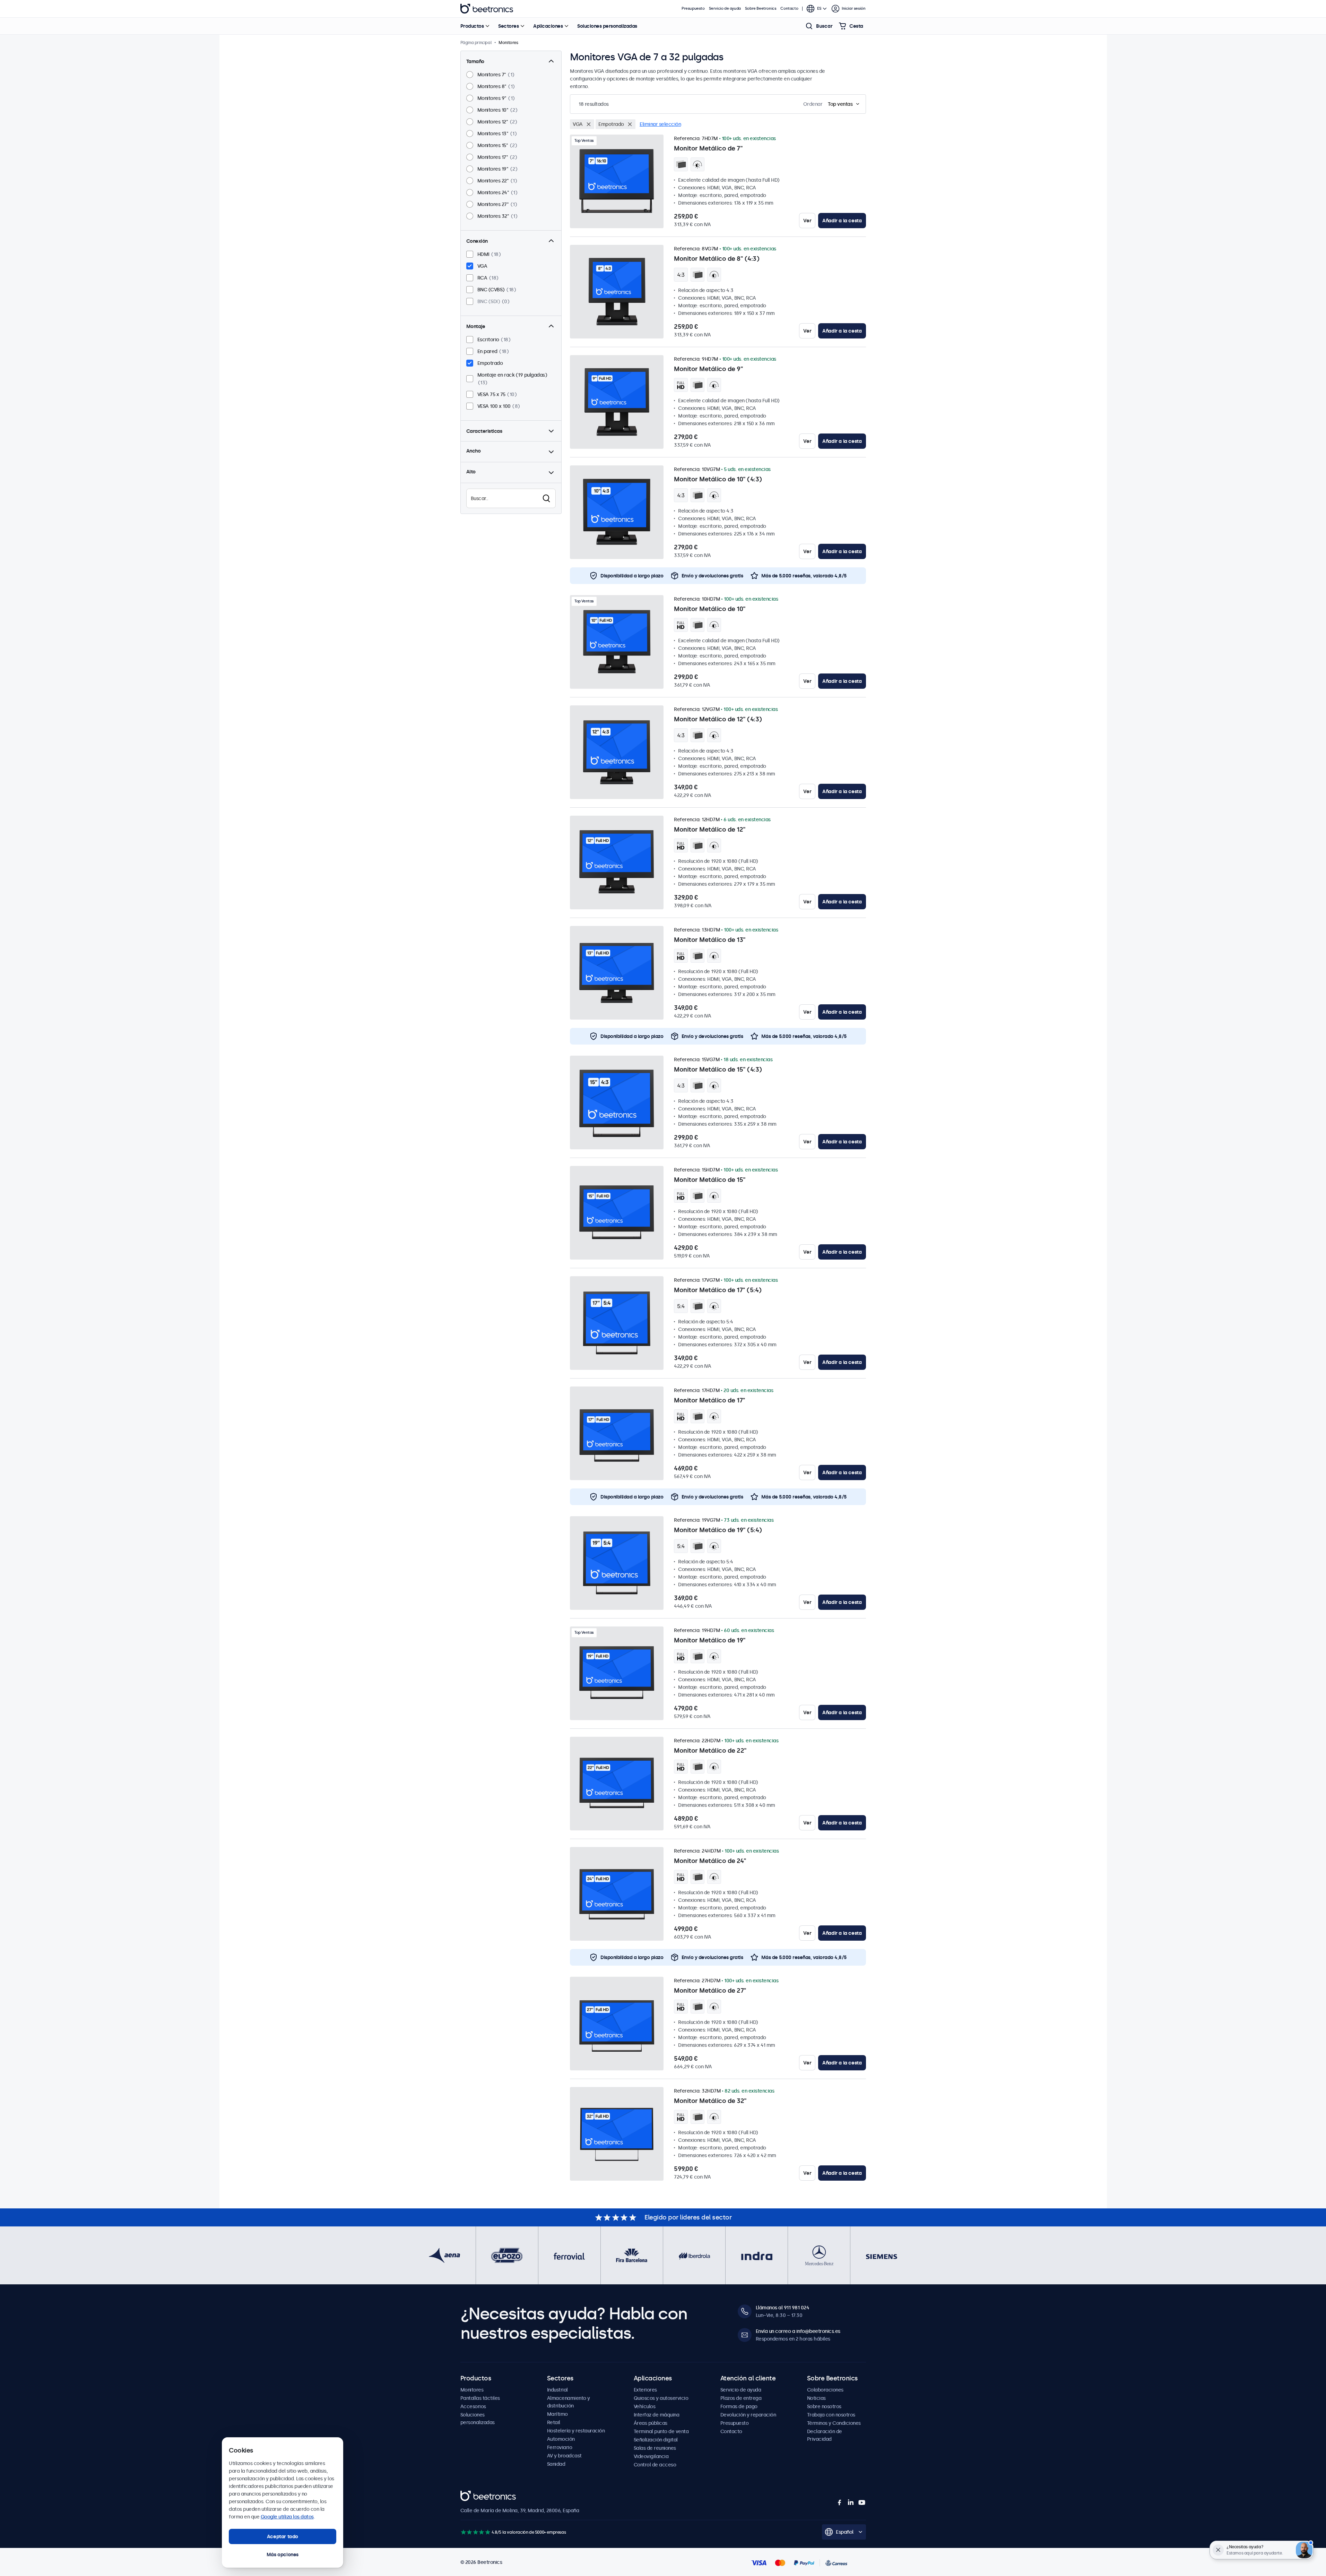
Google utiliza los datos (287, 2517)
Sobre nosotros (824, 2406)
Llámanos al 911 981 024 (783, 2308)
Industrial (557, 2390)
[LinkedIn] (851, 2502)
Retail (554, 2422)
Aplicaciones (548, 26)
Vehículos (645, 2406)
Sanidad (556, 2464)
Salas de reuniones (655, 2448)
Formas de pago (739, 2406)
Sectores (508, 26)
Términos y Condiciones (834, 2423)
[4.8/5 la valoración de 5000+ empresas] (475, 2532)
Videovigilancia (651, 2456)
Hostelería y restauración (576, 2431)
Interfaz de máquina (657, 2415)
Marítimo (557, 2414)
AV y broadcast (564, 2456)
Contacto (789, 8)
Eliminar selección (660, 124)
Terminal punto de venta (661, 2431)
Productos (472, 26)
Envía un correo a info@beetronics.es (798, 2331)
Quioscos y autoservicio (661, 2398)
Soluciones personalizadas (607, 26)
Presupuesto (693, 8)
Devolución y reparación (748, 2415)
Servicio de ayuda (725, 8)
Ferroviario (560, 2447)
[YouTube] (862, 2502)
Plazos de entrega (741, 2398)
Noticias (816, 2398)
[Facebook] (840, 2502)
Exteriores (645, 2390)
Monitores (472, 2390)
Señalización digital (656, 2440)
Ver (807, 221)
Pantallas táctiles (480, 2398)
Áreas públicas (651, 2423)
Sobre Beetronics (761, 8)
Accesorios (473, 2406)
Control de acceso (655, 2465)
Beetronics (487, 9)
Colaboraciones (825, 2390)
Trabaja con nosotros (831, 2415)
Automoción (561, 2439)
